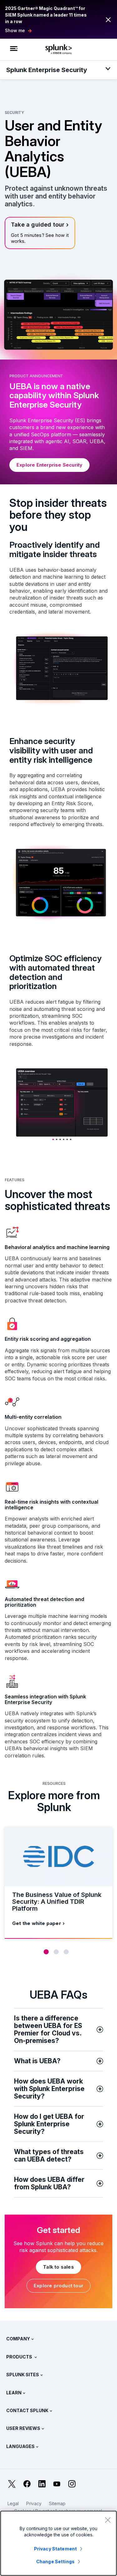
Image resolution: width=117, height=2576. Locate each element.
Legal (13, 2503)
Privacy (34, 2503)
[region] (58, 2543)
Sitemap (57, 2503)
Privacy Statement (55, 2549)
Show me (15, 30)
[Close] (108, 2520)
